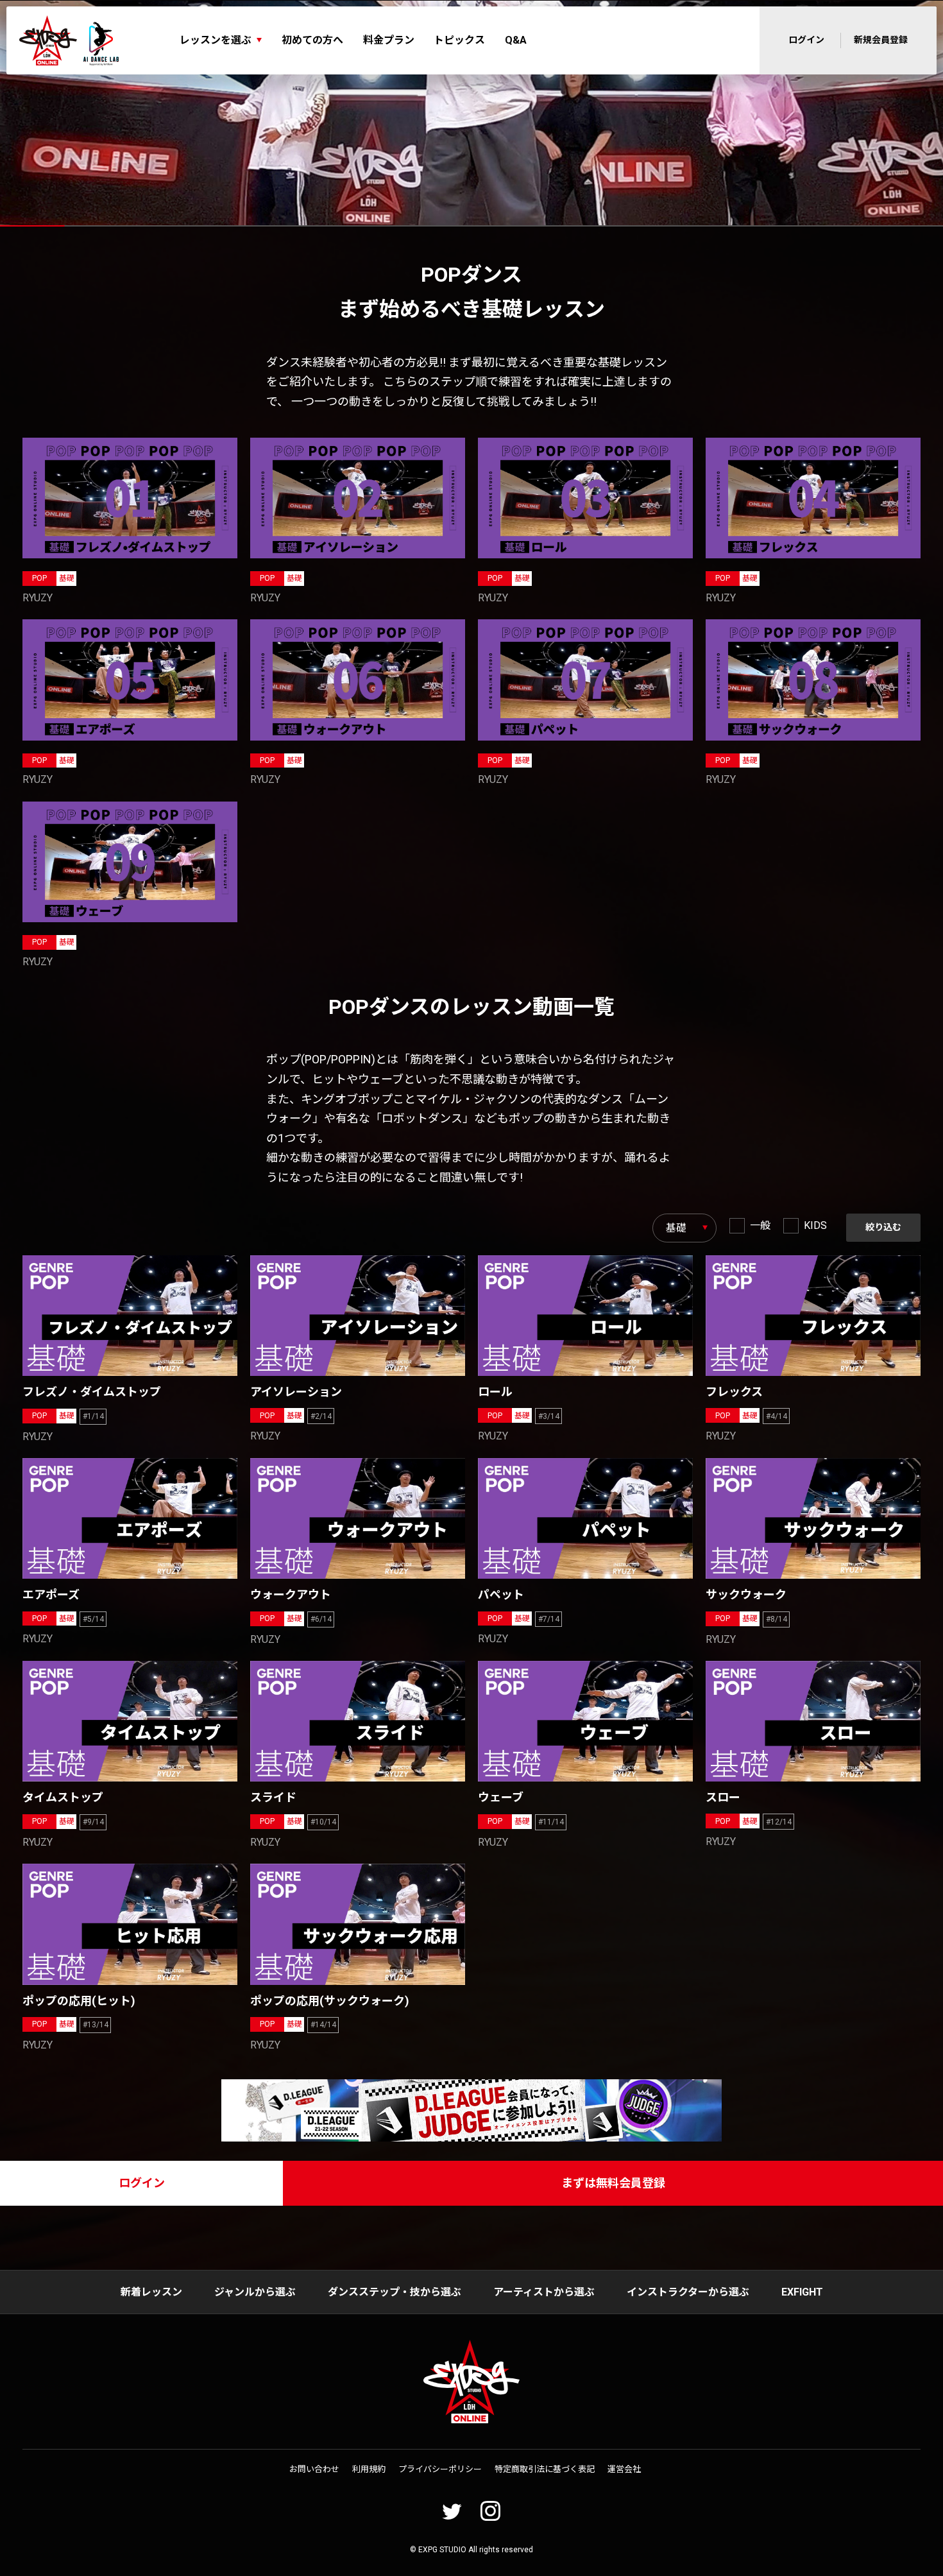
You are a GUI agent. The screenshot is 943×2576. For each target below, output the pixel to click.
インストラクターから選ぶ (688, 2292)
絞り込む (883, 1227)
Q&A (516, 40)
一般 (760, 1225)
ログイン (806, 40)
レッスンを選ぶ (216, 40)
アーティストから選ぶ (544, 2292)
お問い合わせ (314, 2469)
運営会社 (624, 2469)
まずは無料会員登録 (613, 2183)
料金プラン (389, 40)
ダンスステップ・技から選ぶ (395, 2292)
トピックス (459, 40)
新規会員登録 (881, 40)
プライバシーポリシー (440, 2469)
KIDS (815, 1225)
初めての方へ (312, 40)
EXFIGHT (802, 2292)
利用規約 (369, 2469)
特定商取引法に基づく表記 (545, 2469)
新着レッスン (151, 2292)
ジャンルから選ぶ (255, 2292)
